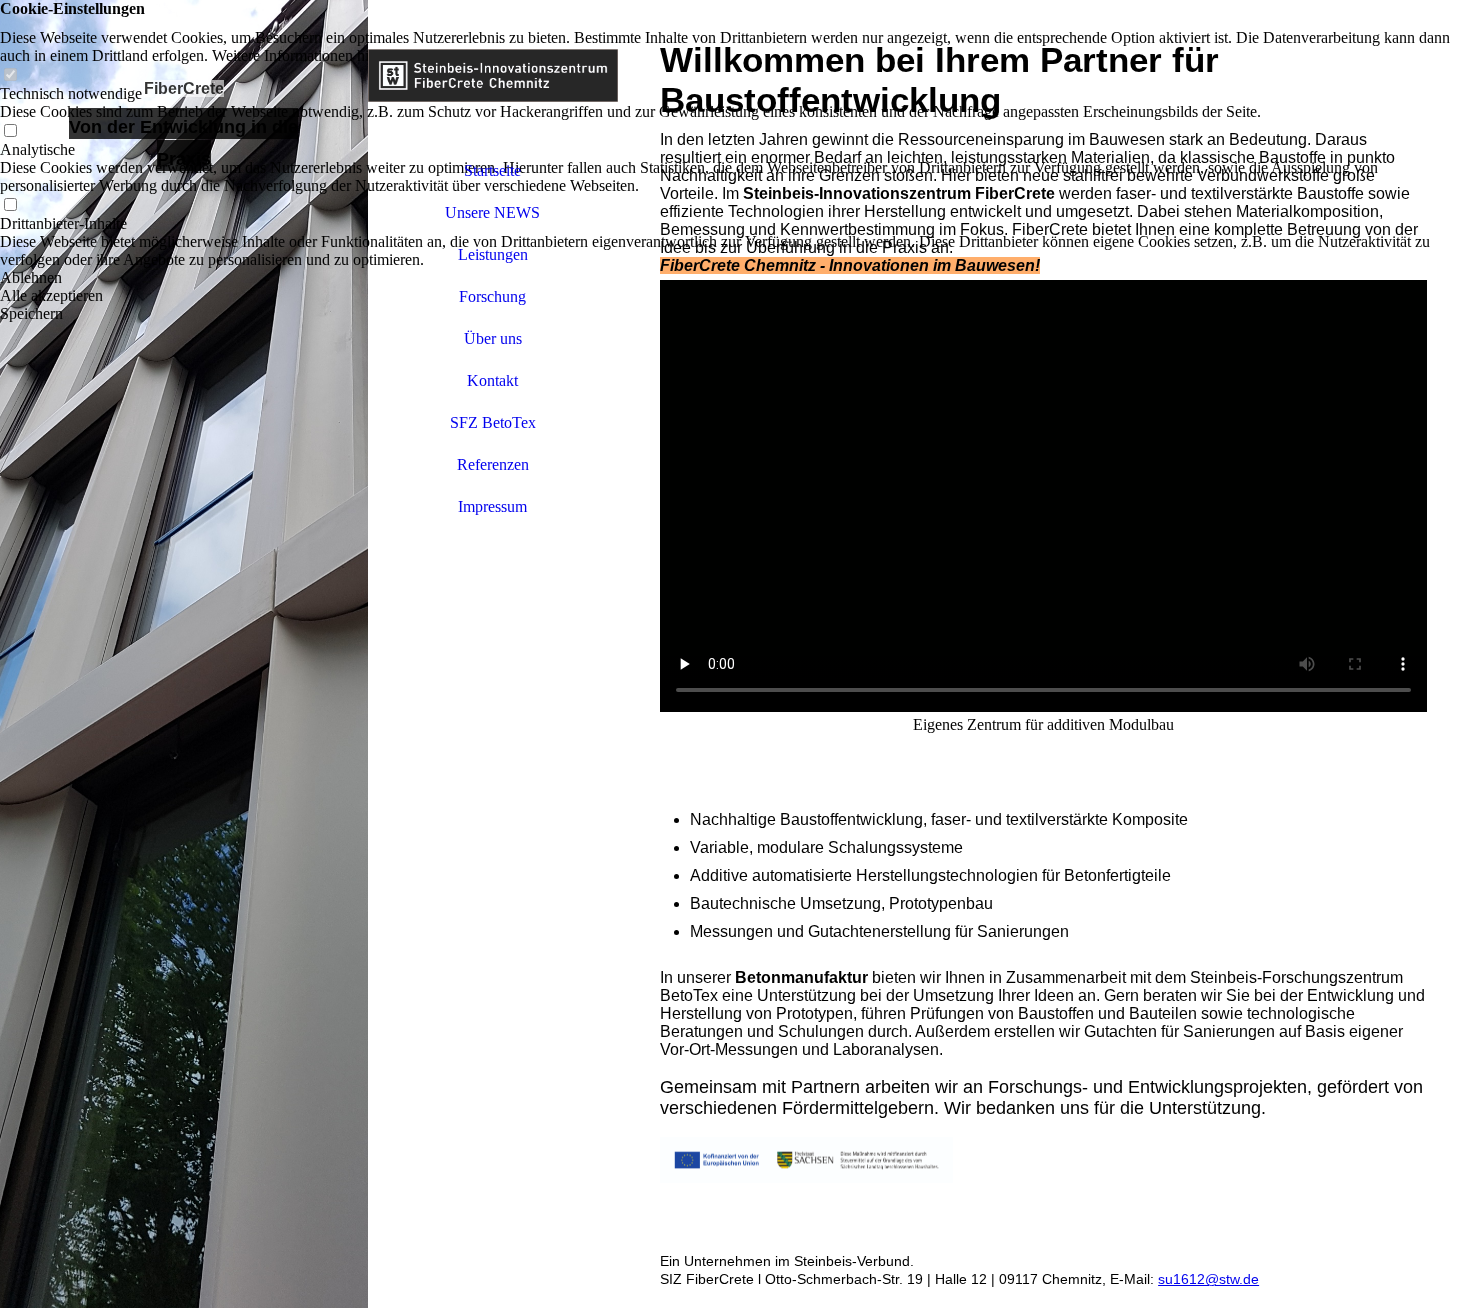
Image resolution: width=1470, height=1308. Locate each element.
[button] (735, 278)
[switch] (10, 75)
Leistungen (493, 254)
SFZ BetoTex (493, 422)
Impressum (492, 506)
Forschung (492, 296)
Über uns (493, 338)
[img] (184, 654)
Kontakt (492, 380)
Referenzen (493, 464)
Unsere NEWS (492, 212)
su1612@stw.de (1208, 1279)
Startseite (492, 170)
